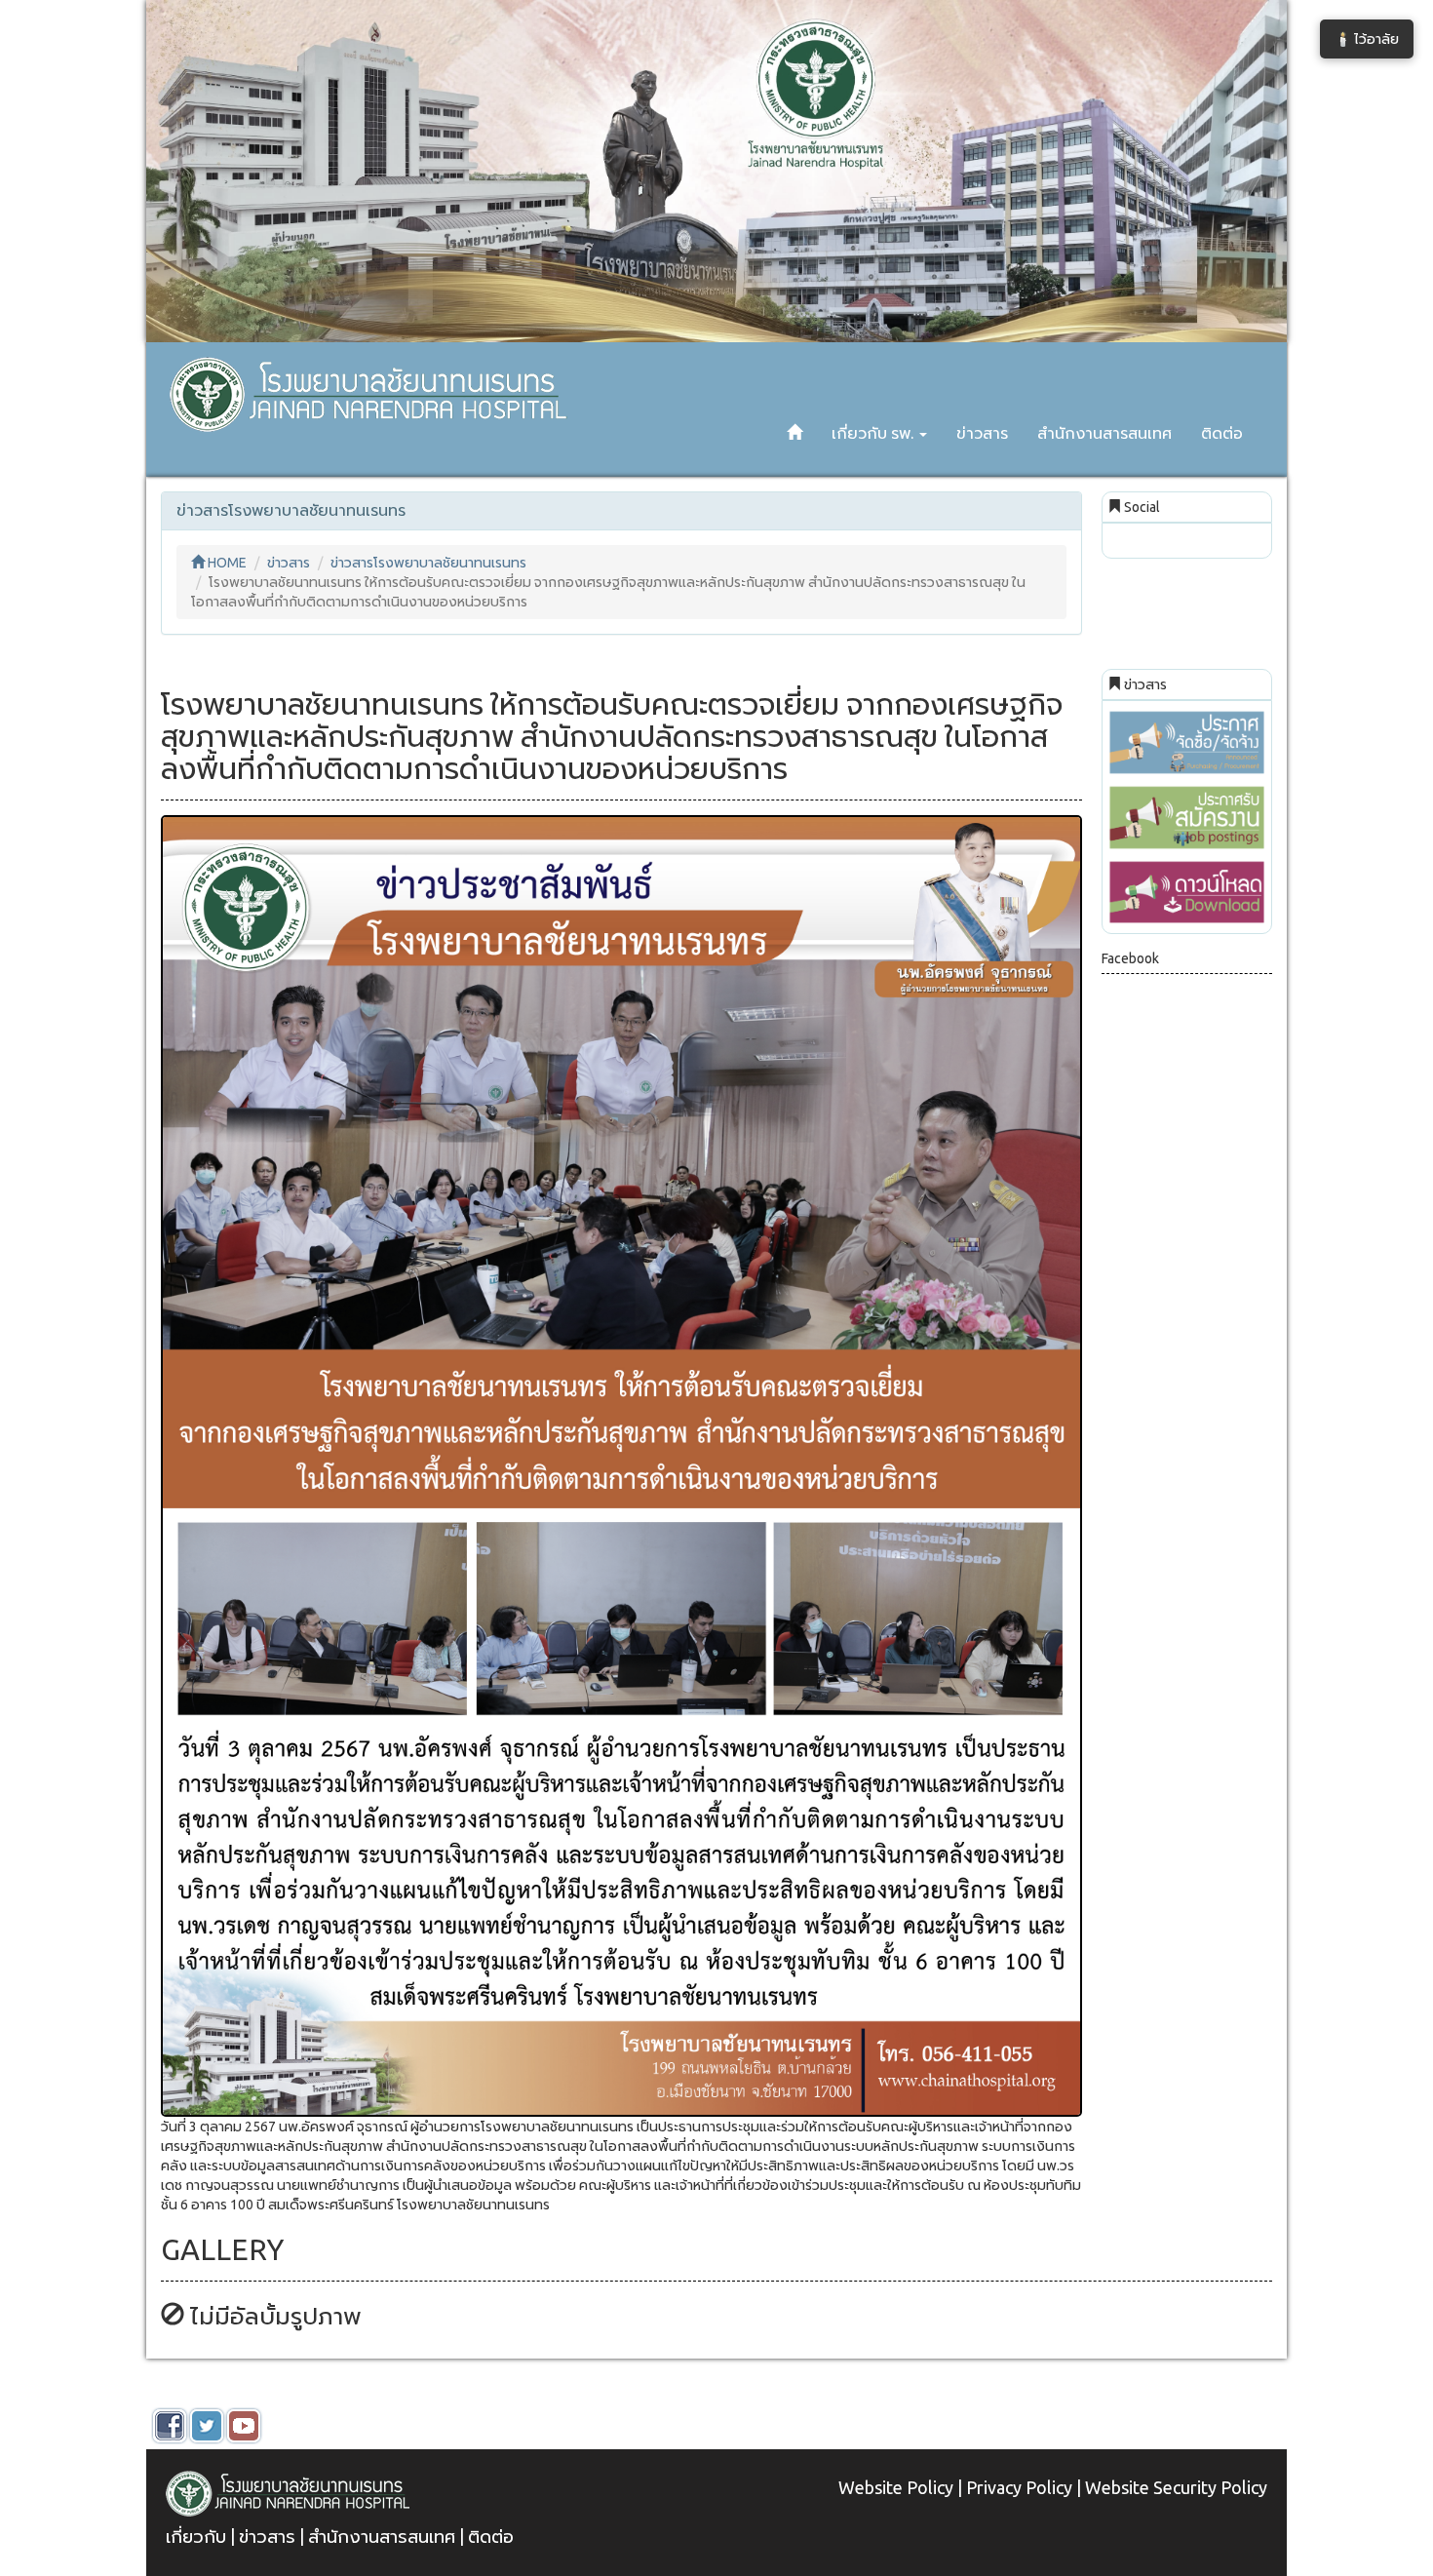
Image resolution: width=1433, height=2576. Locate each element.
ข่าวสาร (982, 433)
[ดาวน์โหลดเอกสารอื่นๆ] (1187, 893)
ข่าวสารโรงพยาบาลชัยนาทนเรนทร (428, 563)
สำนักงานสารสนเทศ (1104, 433)
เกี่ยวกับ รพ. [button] (874, 433)
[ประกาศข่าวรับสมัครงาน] (1187, 818)
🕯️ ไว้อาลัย (1367, 39)
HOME (226, 563)
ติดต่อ (1222, 433)
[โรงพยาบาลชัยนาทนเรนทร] (364, 367)
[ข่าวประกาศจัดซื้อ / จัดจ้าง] (1187, 742)
